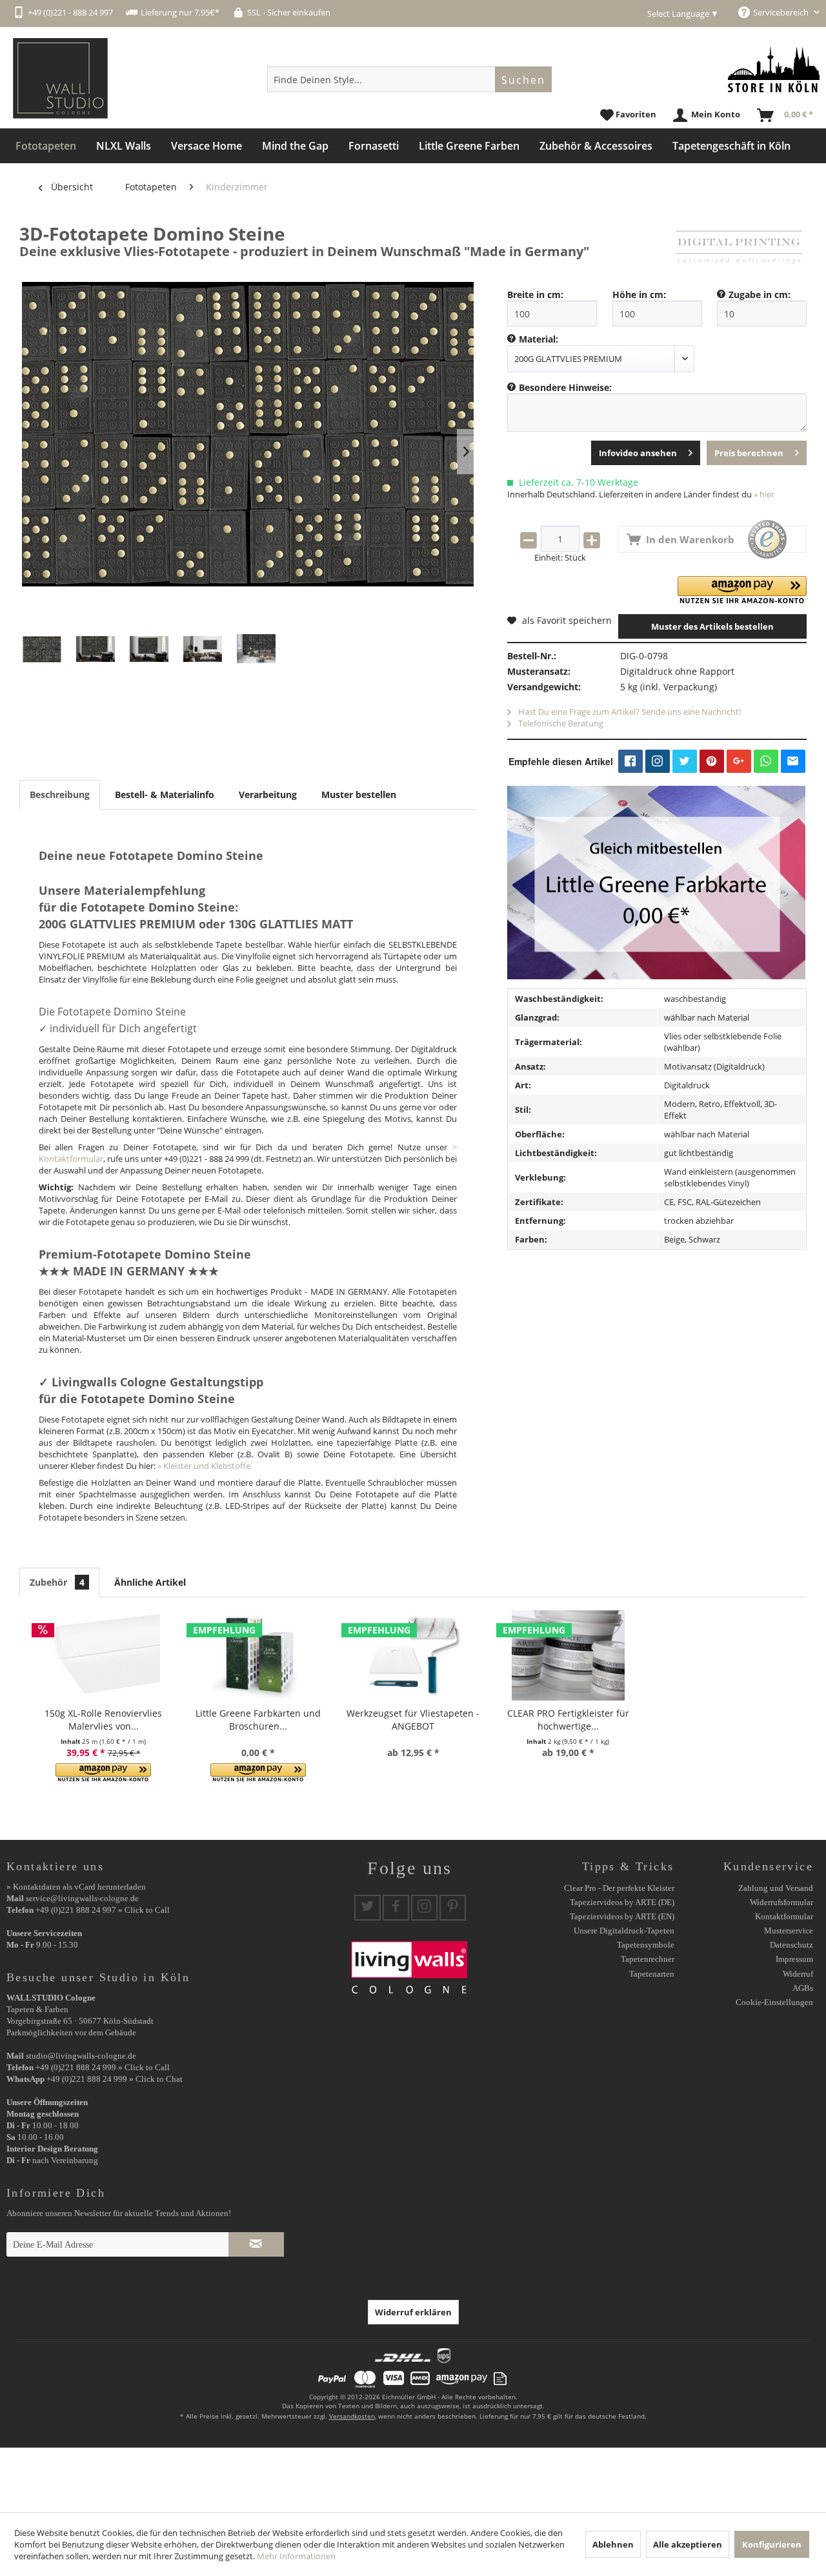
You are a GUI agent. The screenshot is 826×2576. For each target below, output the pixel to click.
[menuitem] (409, 79)
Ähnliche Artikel (150, 1582)
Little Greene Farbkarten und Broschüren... (258, 1720)
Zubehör (57, 1582)
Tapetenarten (652, 1974)
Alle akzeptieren (688, 2544)
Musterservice (789, 1931)
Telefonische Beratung (560, 723)
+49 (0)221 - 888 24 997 (70, 12)
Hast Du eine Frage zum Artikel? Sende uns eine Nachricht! (629, 712)
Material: (539, 339)
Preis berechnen (749, 453)
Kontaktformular (784, 1916)
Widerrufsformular (781, 1902)
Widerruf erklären (413, 2312)
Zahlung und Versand (776, 1888)
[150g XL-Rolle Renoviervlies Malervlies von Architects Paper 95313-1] (103, 1655)
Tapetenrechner (648, 1959)
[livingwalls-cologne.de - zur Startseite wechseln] (60, 78)
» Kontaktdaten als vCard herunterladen (76, 1887)
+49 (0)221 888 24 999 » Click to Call (103, 2067)
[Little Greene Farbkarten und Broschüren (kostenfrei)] (258, 1655)
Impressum (794, 1959)
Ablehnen (613, 2544)
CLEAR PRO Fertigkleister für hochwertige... (568, 1720)
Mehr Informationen (296, 2556)
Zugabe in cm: (760, 295)
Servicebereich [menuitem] (782, 12)
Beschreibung (60, 794)
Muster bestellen (359, 794)
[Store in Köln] (774, 69)
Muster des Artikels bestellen (712, 626)
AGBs (803, 1988)
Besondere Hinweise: (565, 387)
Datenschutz (791, 1945)
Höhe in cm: (639, 295)
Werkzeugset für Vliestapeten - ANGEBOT (413, 1720)
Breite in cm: (535, 295)
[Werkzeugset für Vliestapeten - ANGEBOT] (413, 1655)
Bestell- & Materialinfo (165, 794)
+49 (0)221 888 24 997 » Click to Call (103, 1910)
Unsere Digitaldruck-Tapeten (624, 1931)
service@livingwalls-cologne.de (82, 1898)
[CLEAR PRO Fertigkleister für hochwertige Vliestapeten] (568, 1655)
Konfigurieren (772, 2544)
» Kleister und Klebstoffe (204, 1466)
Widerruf (798, 1974)
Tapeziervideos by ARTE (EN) (622, 1916)
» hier (764, 494)
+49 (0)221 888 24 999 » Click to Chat (115, 2079)
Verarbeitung (268, 794)
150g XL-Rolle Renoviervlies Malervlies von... (103, 1720)
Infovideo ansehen (638, 453)
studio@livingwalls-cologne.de (81, 2056)
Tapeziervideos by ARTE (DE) (622, 1902)
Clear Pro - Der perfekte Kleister (619, 1888)
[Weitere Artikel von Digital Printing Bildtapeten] (739, 246)
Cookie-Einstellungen (774, 2002)
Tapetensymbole (646, 1945)
